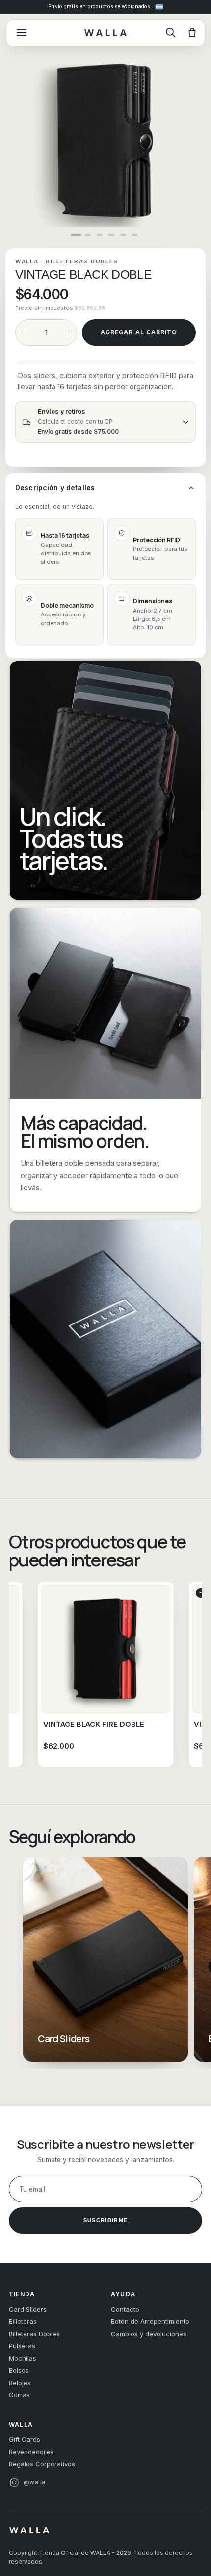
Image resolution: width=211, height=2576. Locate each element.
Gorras (19, 2395)
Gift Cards (25, 2439)
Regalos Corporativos (42, 2464)
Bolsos (19, 2370)
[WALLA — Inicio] (106, 33)
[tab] (76, 235)
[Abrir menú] (22, 33)
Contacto (125, 2309)
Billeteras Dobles (82, 261)
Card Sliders (28, 2309)
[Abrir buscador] (171, 33)
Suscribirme (106, 2220)
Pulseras (22, 2346)
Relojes (20, 2383)
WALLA (27, 261)
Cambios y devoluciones (149, 2334)
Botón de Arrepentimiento (150, 2321)
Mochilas (23, 2358)
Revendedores (31, 2452)
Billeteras (23, 2321)
